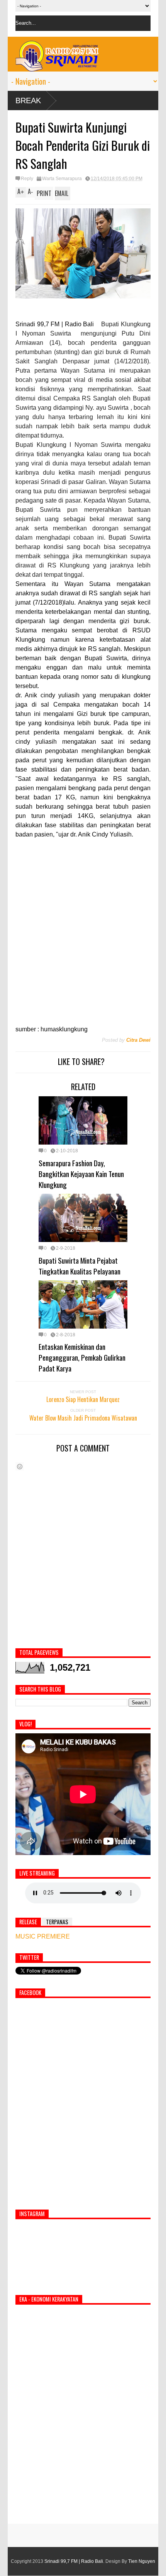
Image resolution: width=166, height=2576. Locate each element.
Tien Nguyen (142, 2561)
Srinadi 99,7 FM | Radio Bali (74, 2561)
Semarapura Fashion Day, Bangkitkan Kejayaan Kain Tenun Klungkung (81, 1174)
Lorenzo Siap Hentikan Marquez (83, 1399)
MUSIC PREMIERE (43, 1936)
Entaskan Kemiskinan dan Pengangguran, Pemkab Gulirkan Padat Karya (82, 1357)
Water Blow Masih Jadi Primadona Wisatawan (83, 1418)
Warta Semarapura (62, 179)
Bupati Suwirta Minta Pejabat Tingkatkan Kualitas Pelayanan (80, 1266)
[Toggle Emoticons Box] (20, 1466)
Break (28, 101)
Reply (27, 179)
